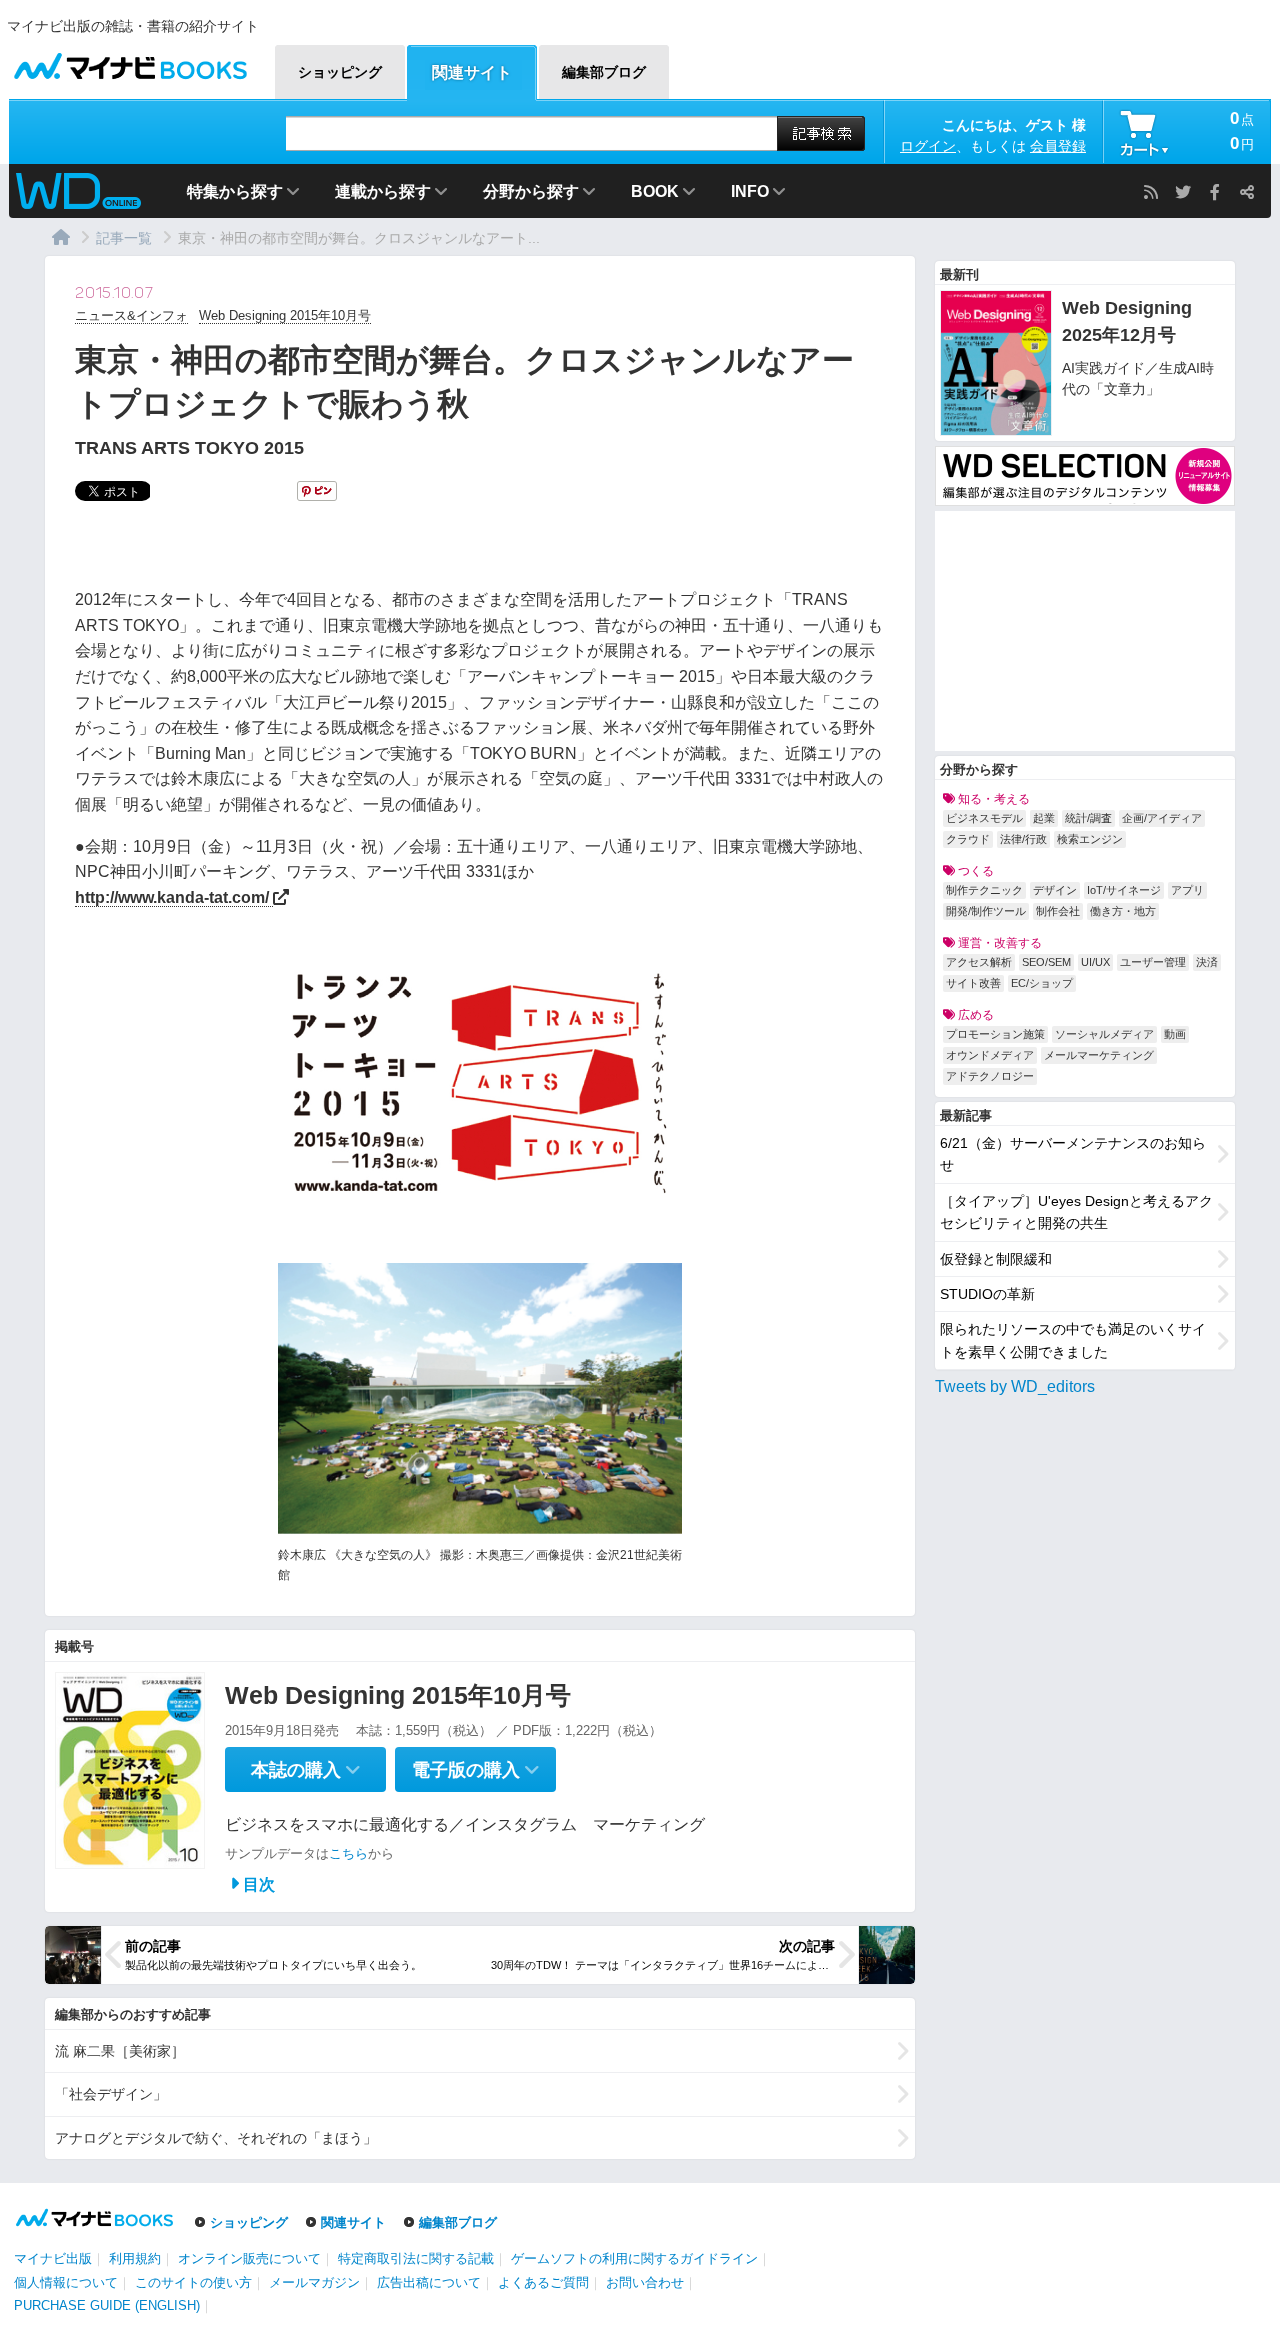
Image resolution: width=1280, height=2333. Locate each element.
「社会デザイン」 (111, 2094)
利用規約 (135, 2258)
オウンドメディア (990, 1055)
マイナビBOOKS (130, 61)
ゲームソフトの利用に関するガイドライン (634, 2258)
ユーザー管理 (1153, 962)
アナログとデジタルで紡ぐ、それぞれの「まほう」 (216, 2138)
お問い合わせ (645, 2282)
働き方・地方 (1123, 911)
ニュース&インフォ (131, 315)
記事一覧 (124, 238)
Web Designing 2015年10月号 (285, 315)
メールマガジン (314, 2282)
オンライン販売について (249, 2258)
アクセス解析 (979, 962)
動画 (1175, 1034)
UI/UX (1095, 962)
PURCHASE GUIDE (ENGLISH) (107, 2305)
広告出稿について (429, 2282)
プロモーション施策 (995, 1034)
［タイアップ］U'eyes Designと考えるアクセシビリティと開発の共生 (1076, 1212)
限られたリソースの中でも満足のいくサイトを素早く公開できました (1073, 1340)
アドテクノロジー (990, 1076)
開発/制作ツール (986, 911)
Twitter (1183, 192)
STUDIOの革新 (987, 1294)
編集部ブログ (458, 2222)
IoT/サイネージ (1124, 890)
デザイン (1055, 890)
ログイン (928, 146)
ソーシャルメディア (1104, 1034)
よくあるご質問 (543, 2282)
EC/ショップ (1042, 983)
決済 (1207, 962)
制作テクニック (984, 890)
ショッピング (249, 2222)
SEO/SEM (1046, 962)
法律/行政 (1023, 839)
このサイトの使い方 (193, 2282)
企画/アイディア (1162, 818)
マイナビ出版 (53, 2258)
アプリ (1187, 890)
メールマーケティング (1099, 1055)
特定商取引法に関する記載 (416, 2258)
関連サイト (353, 2222)
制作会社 (1058, 911)
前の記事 (153, 1946)
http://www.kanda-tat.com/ (172, 897)
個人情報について (66, 2282)
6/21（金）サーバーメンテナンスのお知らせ (1073, 1154)
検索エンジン (1090, 839)
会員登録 (1058, 146)
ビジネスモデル (984, 818)
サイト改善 (973, 983)
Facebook (1215, 192)
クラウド (968, 839)
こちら (348, 1853)
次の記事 (807, 1946)
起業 (1044, 818)
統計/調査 (1088, 818)
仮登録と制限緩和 (996, 1259)
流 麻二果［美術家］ (120, 2051)
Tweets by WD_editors (1015, 1386)
